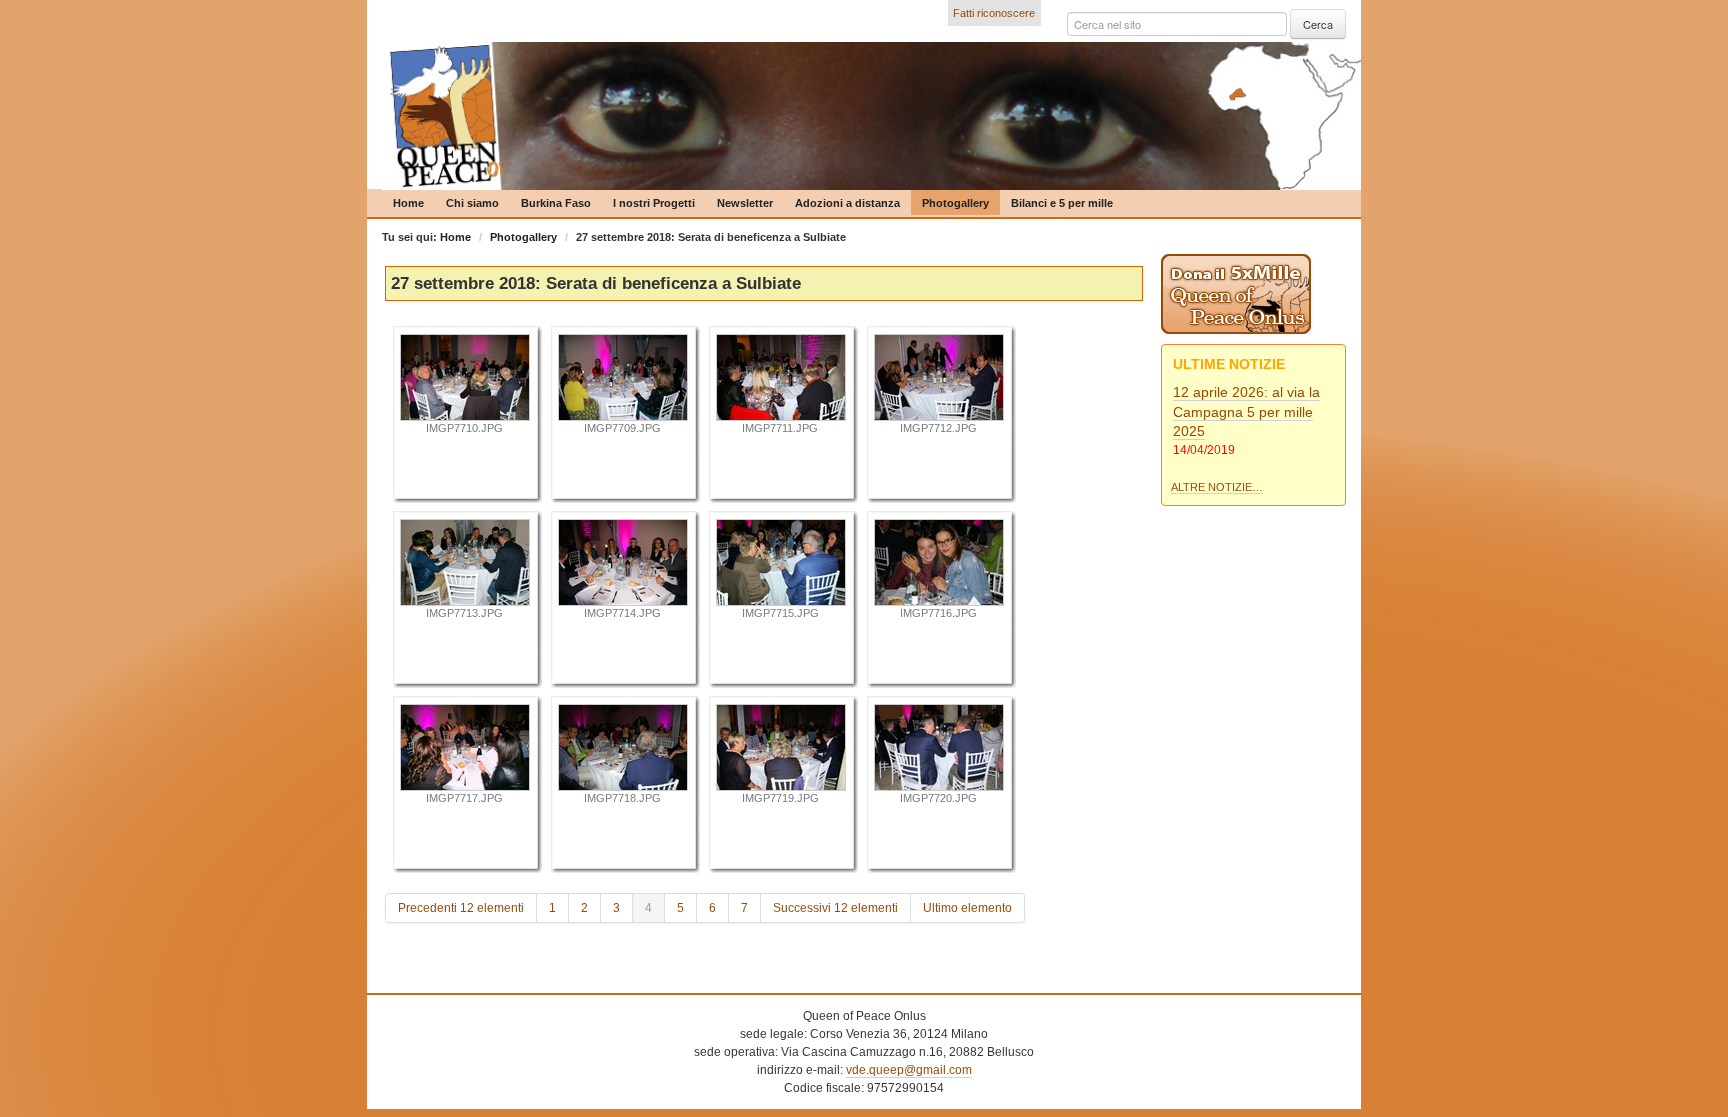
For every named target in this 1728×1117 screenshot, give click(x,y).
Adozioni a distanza (847, 203)
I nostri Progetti (654, 203)
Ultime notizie (1229, 364)
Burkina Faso (556, 203)
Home (408, 203)
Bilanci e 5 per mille (1062, 203)
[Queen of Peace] (871, 116)
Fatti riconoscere (994, 13)
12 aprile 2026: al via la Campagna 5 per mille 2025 (1246, 411)
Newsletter (745, 203)
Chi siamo (472, 203)
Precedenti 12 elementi (461, 908)
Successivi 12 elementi (835, 908)
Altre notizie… (1217, 487)
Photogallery (955, 203)
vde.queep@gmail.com (909, 1070)
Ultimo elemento (967, 908)
